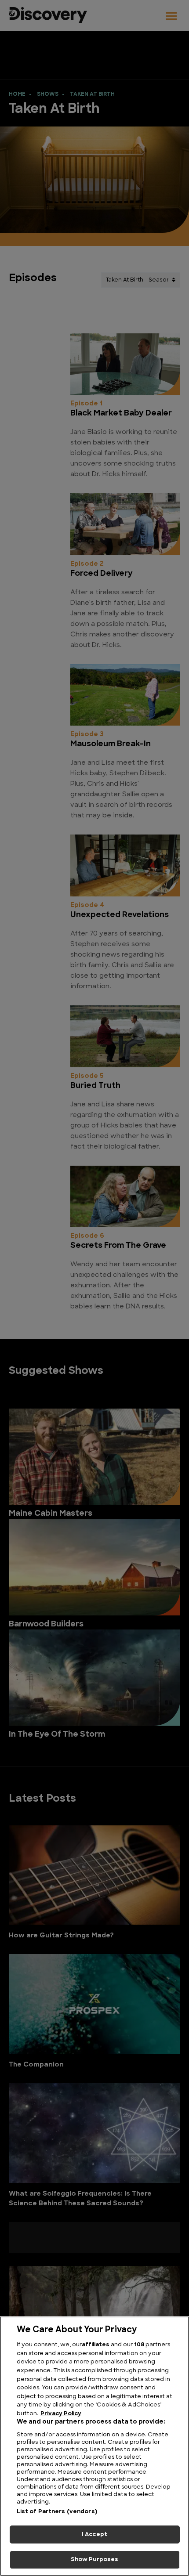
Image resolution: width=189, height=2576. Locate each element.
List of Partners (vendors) (57, 2512)
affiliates (96, 2345)
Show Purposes (95, 2560)
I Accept (94, 2534)
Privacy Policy (61, 2414)
